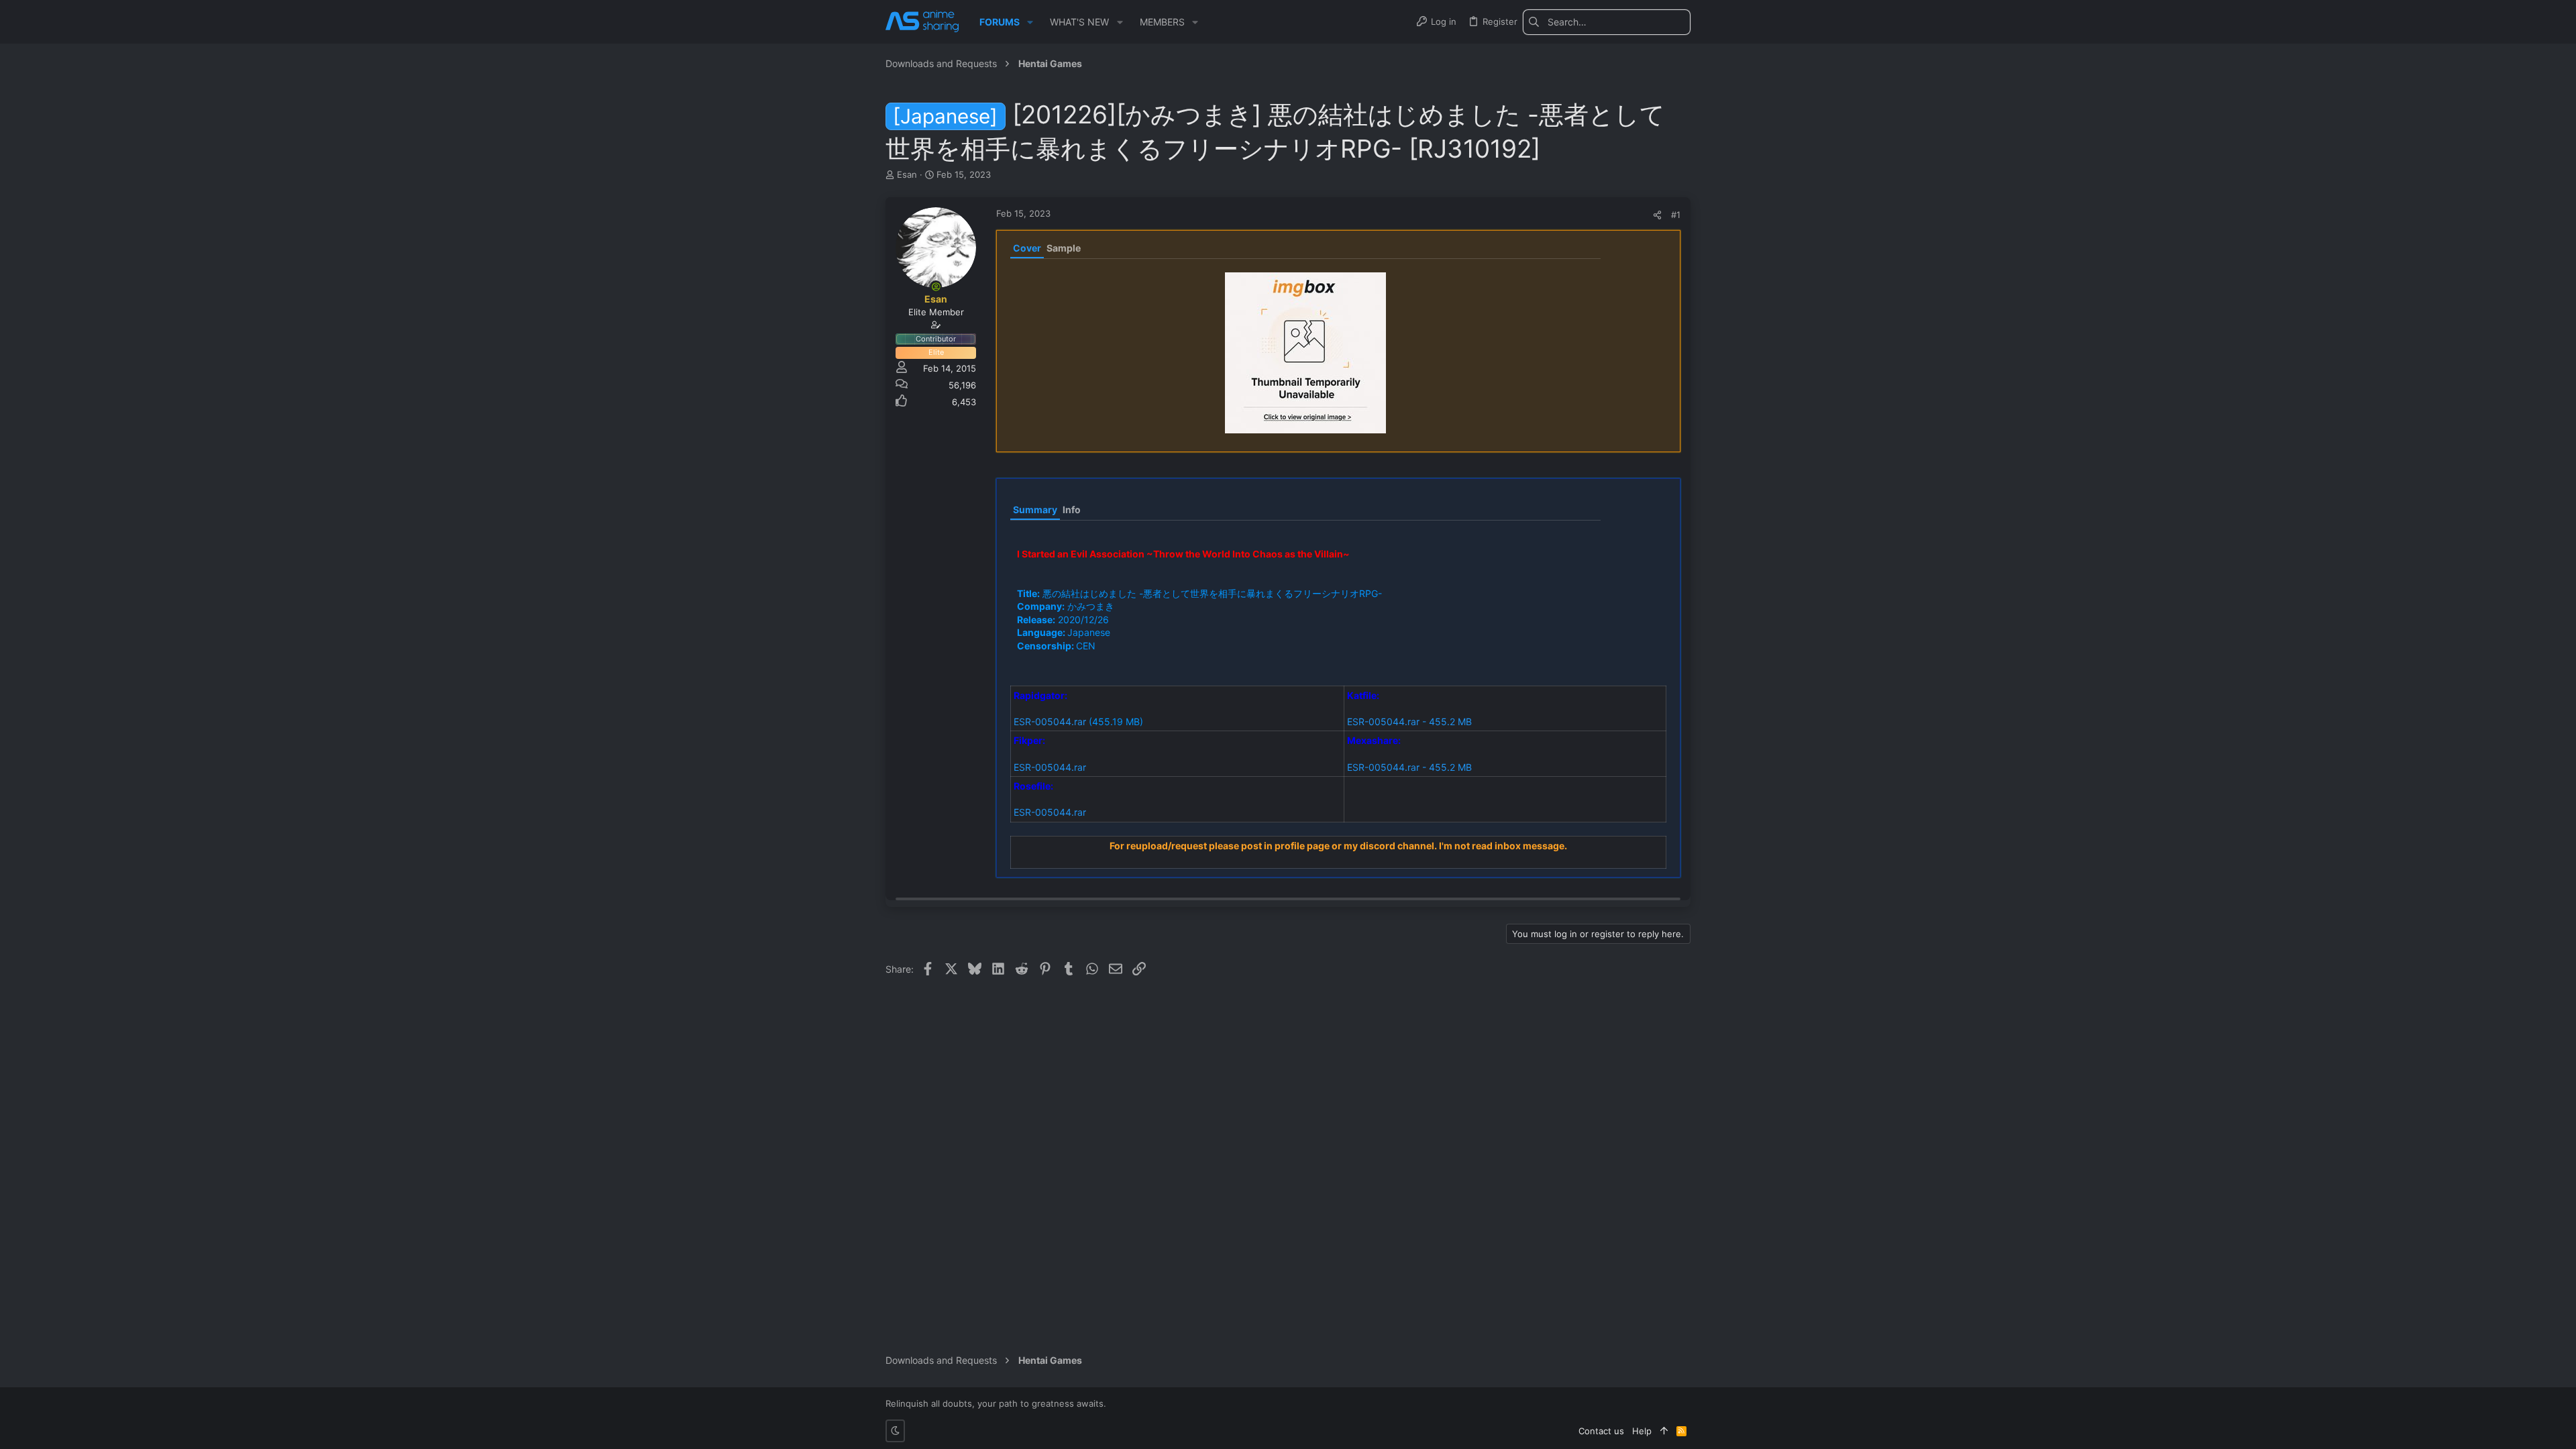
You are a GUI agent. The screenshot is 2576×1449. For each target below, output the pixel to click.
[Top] (1664, 1431)
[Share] (1657, 215)
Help (1642, 1431)
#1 (1676, 215)
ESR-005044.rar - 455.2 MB (1409, 721)
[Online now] (936, 286)
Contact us (1601, 1431)
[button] (1030, 22)
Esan (907, 174)
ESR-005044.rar (1050, 721)
